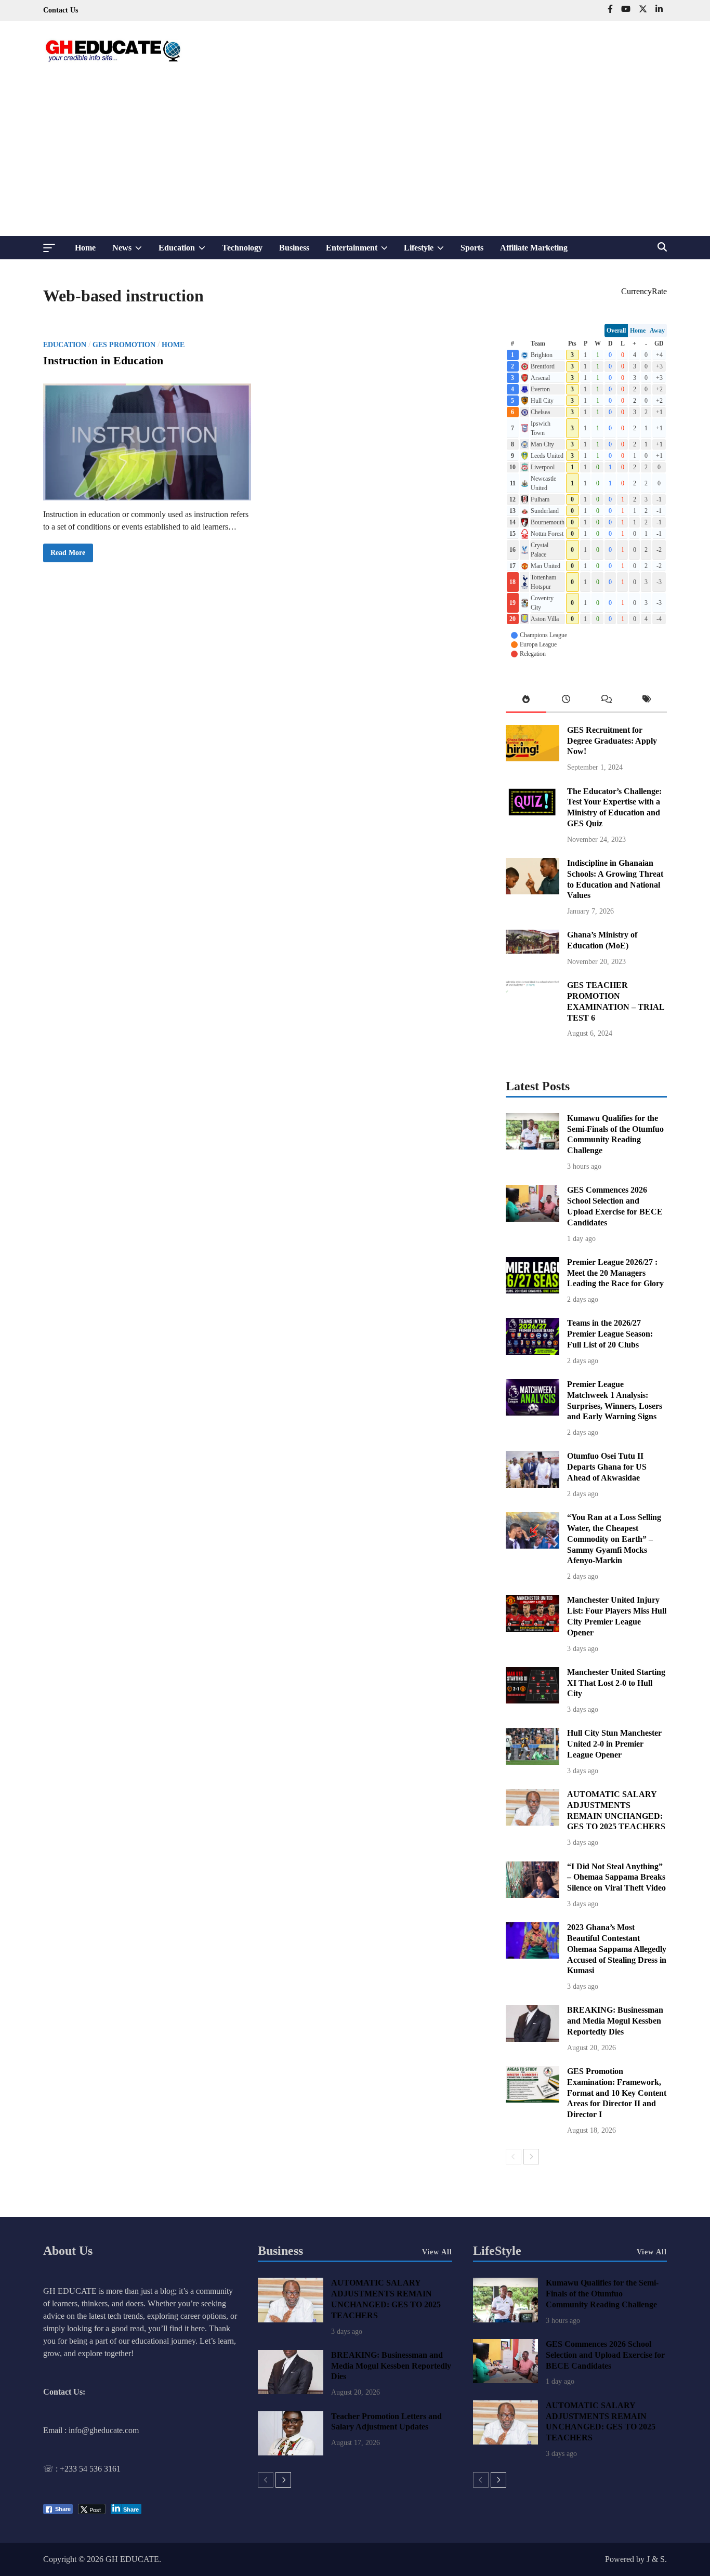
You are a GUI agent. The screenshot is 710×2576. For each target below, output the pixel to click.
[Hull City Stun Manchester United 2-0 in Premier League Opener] (532, 1762)
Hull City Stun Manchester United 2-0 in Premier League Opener (614, 1744)
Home (85, 248)
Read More (68, 555)
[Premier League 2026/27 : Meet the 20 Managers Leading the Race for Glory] (532, 1291)
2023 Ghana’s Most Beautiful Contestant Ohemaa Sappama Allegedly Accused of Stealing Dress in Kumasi (617, 1949)
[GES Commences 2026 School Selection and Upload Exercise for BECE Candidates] (532, 1219)
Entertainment (361, 251)
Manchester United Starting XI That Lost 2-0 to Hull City (616, 1683)
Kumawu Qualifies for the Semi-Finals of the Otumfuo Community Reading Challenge (602, 2294)
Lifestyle (428, 251)
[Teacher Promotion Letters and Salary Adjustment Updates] (290, 2453)
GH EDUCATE (132, 2559)
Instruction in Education (103, 360)
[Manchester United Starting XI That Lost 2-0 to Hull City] (532, 1701)
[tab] (526, 701)
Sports (472, 248)
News (131, 251)
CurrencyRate (644, 291)
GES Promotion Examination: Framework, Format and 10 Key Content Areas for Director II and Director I (617, 2093)
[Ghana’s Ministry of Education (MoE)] (532, 951)
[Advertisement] (355, 158)
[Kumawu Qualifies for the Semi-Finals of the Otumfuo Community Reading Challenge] (532, 1147)
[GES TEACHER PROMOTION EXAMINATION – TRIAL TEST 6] (532, 1014)
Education (186, 251)
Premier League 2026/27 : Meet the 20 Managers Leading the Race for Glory (615, 1273)
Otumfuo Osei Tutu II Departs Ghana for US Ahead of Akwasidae (607, 1467)
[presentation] (526, 701)
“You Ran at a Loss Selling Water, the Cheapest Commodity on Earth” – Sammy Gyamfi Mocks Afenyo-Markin (614, 1539)
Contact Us (61, 10)
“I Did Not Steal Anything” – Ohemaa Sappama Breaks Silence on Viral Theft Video (616, 1877)
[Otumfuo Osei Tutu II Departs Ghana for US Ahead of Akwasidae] (532, 1485)
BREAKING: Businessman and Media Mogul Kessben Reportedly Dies (615, 2021)
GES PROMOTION (124, 345)
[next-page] (531, 2157)
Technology (242, 248)
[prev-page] (514, 2157)
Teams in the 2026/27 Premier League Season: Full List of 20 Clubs (610, 1334)
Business (294, 248)
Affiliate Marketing (534, 248)
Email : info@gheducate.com (91, 2430)
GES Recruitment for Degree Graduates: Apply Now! (612, 741)
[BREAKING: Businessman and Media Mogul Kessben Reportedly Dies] (532, 2039)
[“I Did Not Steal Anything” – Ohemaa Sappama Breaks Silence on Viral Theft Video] (532, 1895)
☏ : (51, 2469)
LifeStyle (497, 2251)
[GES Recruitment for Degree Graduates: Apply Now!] (532, 758)
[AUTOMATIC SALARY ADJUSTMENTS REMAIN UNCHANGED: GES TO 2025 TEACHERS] (532, 1823)
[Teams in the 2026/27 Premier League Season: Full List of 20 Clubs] (532, 1352)
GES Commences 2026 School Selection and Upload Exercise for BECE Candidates (605, 2355)
